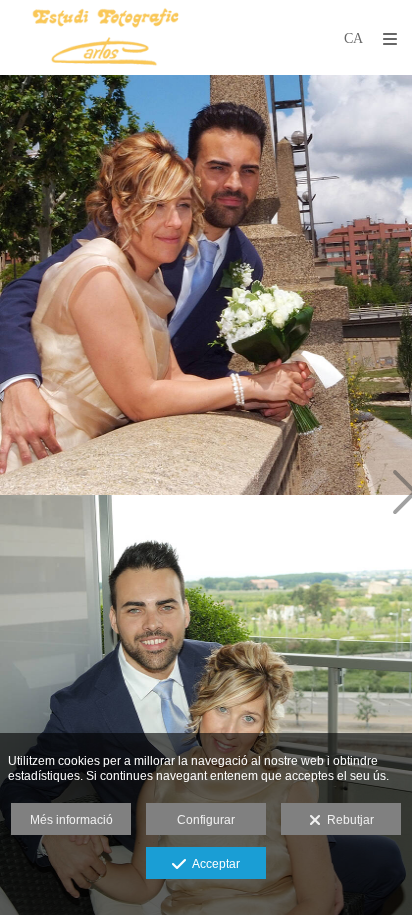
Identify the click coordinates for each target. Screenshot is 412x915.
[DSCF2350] (206, 705)
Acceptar (213, 864)
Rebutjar (347, 820)
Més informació (71, 820)
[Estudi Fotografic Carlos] (104, 37)
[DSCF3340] (206, 285)
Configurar (206, 820)
